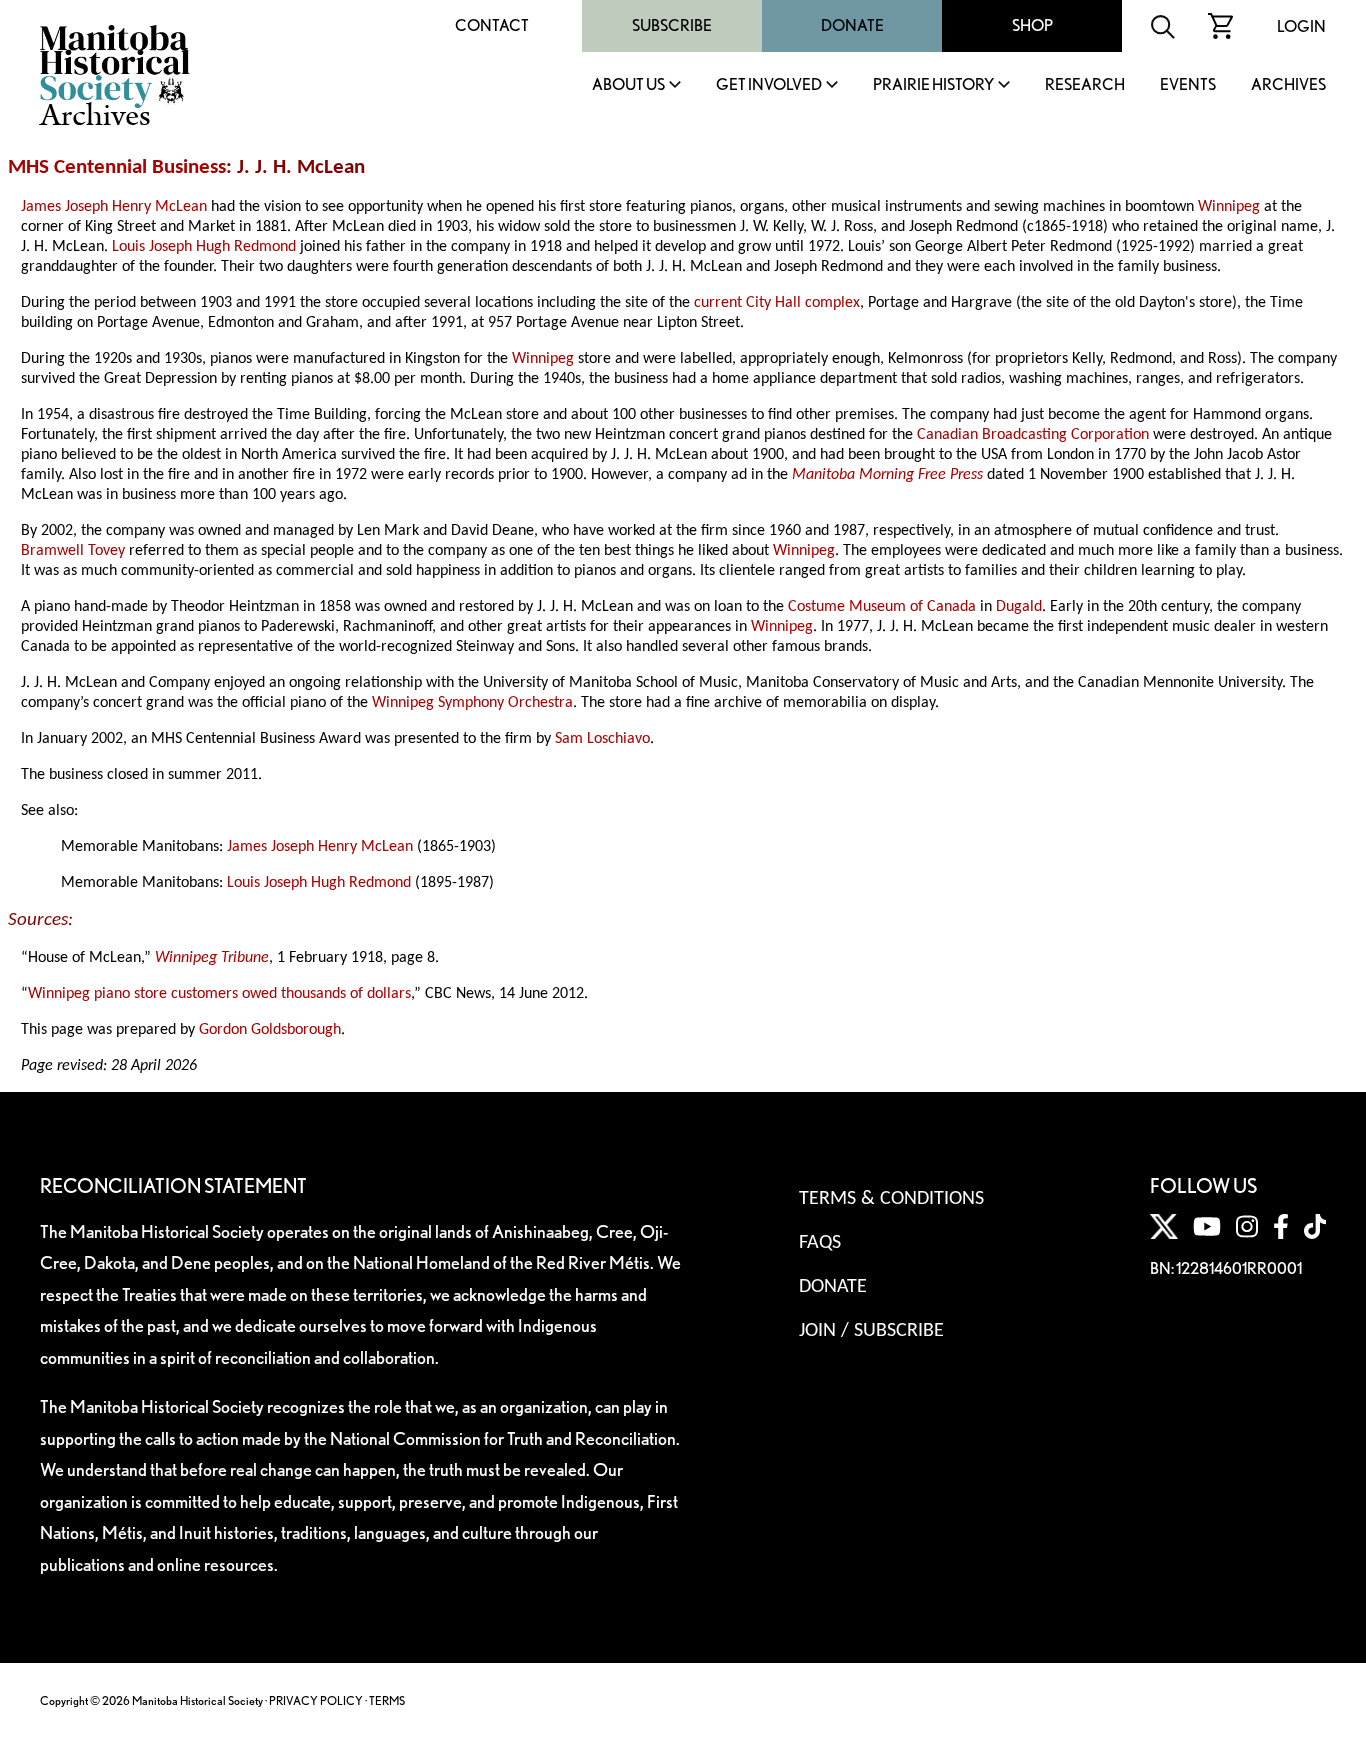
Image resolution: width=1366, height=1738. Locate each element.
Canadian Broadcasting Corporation (1033, 435)
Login (1301, 26)
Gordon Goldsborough (270, 1030)
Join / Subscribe (871, 1331)
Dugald (1019, 607)
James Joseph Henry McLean (114, 207)
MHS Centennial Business (117, 167)
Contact (492, 25)
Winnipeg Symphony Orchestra (472, 703)
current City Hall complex (777, 303)
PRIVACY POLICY (316, 1700)
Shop (1032, 25)
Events (1188, 85)
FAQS (820, 1243)
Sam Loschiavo (602, 739)
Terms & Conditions (891, 1199)
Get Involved (769, 85)
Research (1085, 85)
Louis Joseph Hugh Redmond (204, 247)
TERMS (387, 1700)
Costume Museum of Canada (882, 607)
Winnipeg (1229, 207)
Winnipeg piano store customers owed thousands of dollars (219, 994)
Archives (1288, 85)
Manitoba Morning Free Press (887, 475)
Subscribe (672, 25)
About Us (628, 85)
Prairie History (933, 85)
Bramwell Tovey (73, 551)
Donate (852, 25)
